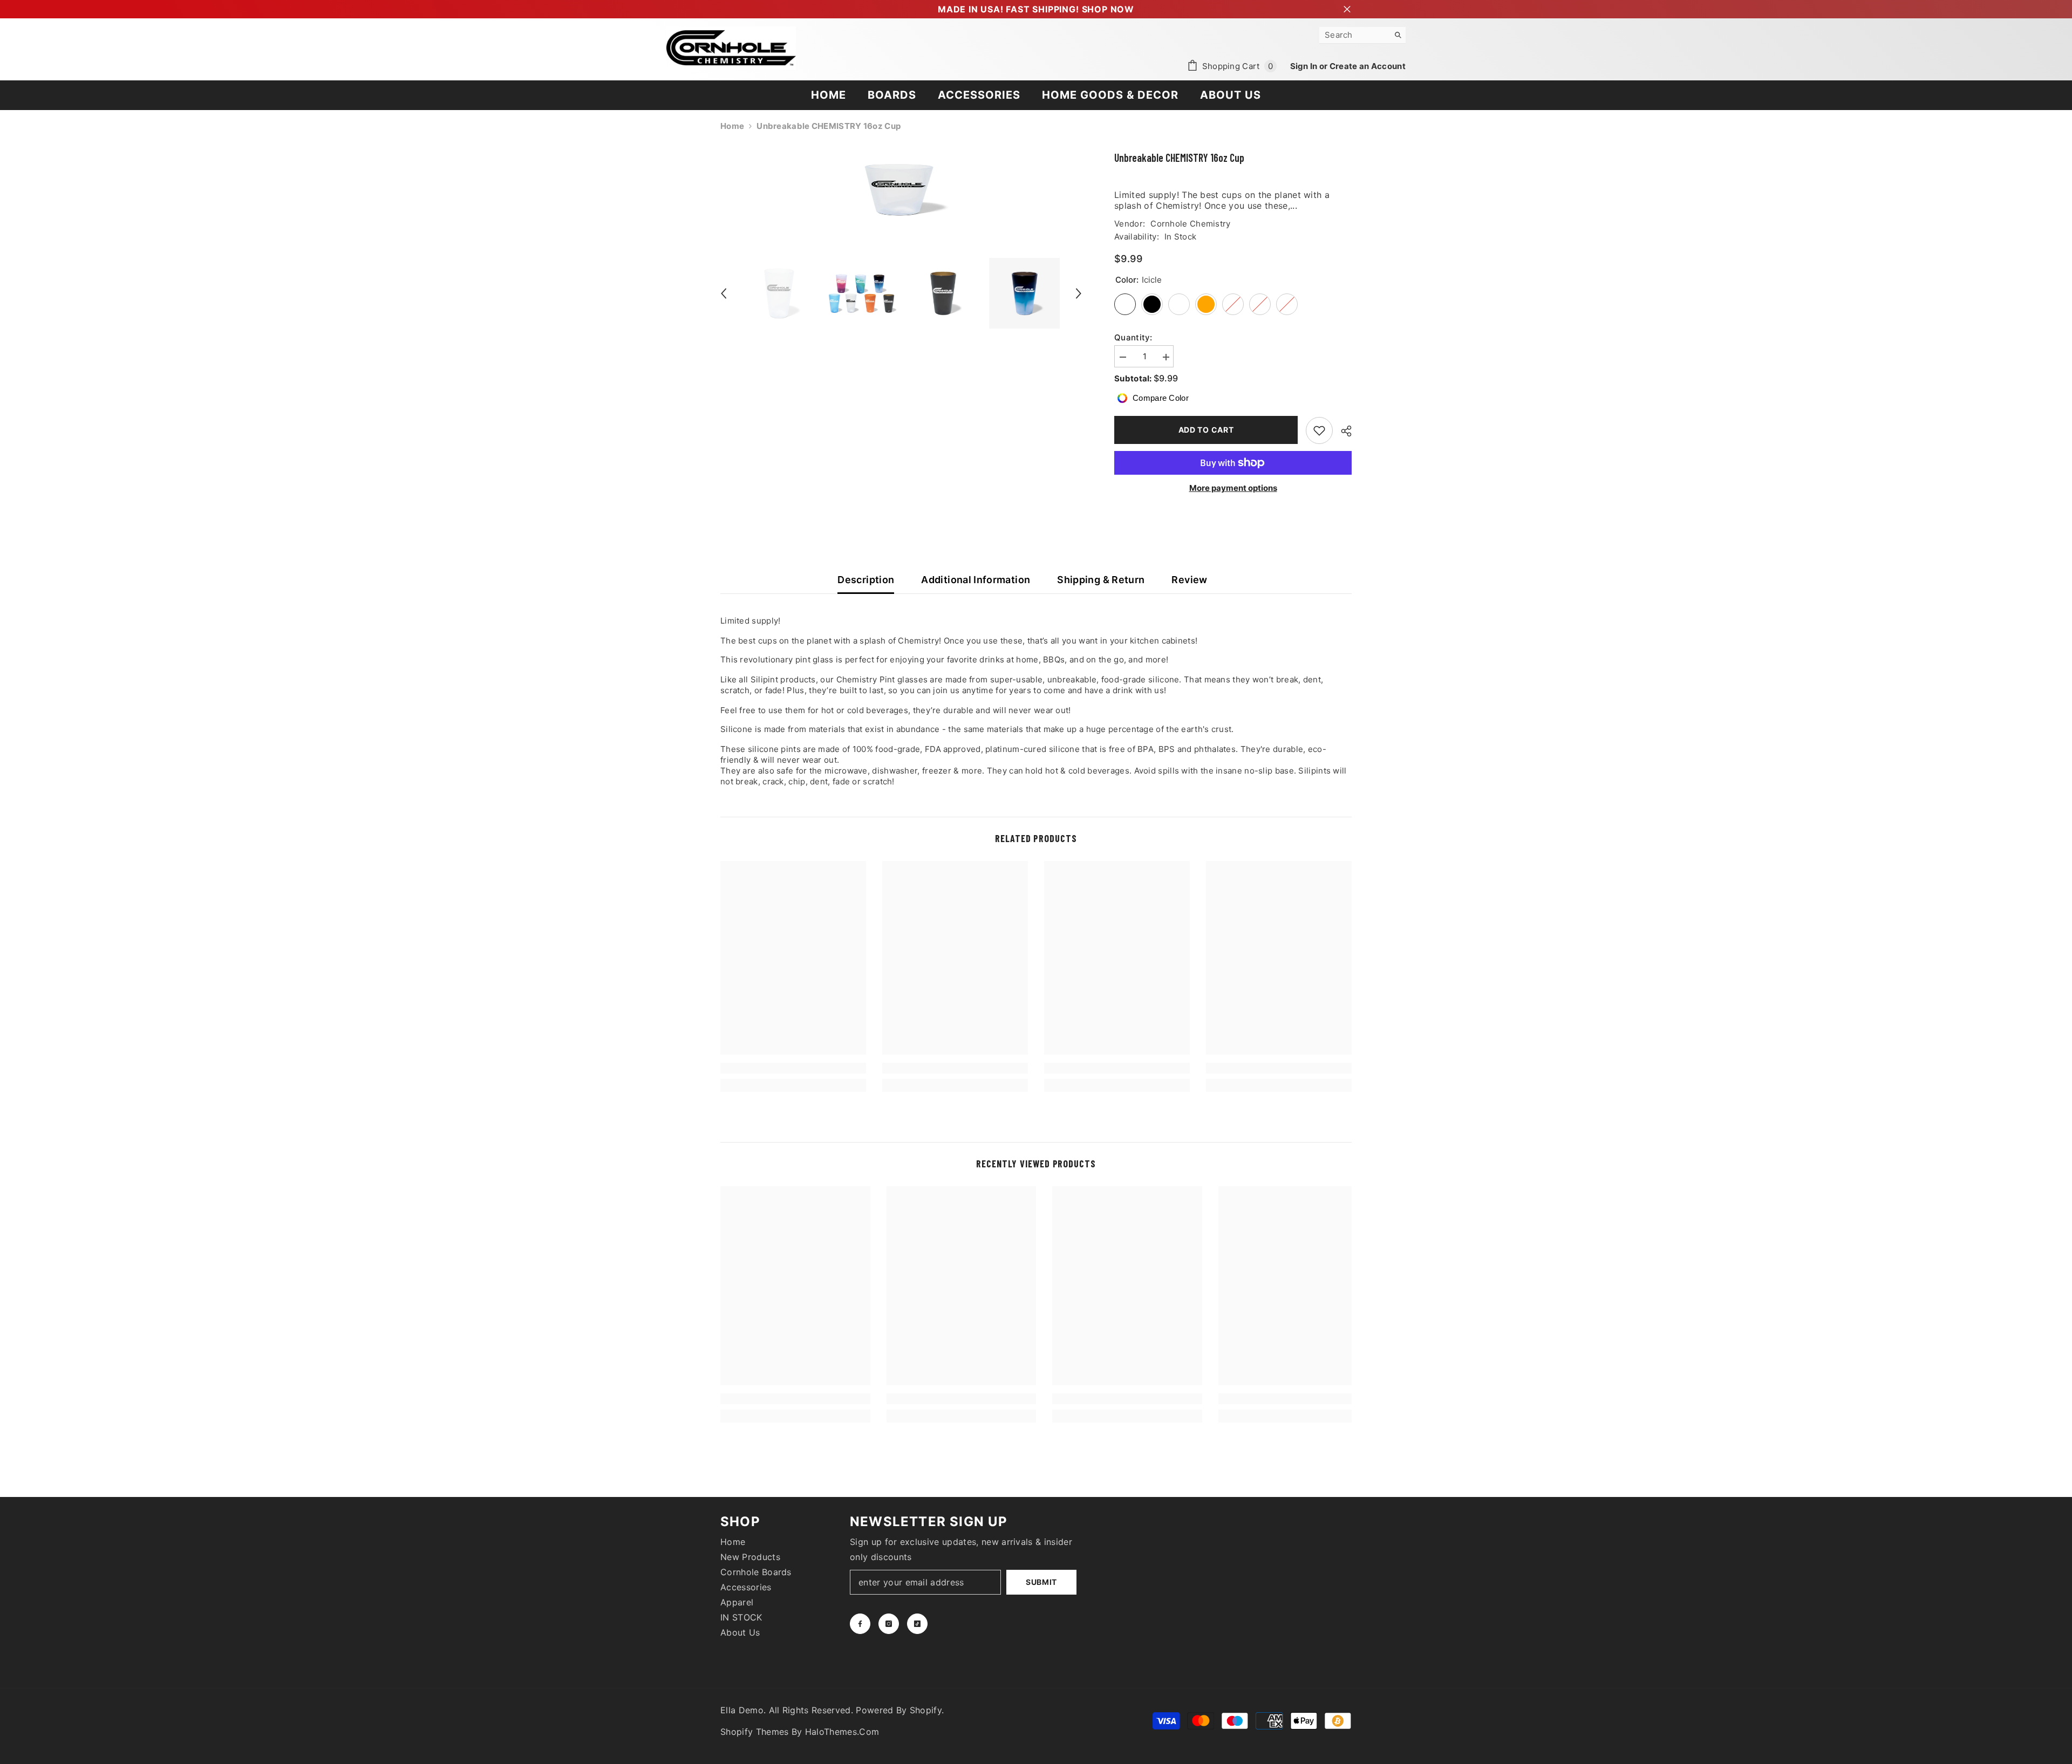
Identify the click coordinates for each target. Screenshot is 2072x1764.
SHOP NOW (1108, 9)
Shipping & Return (1101, 580)
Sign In (1305, 66)
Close (1347, 9)
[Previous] (724, 293)
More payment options (1233, 488)
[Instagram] (889, 1624)
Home (732, 126)
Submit (1041, 1582)
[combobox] (1354, 35)
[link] (793, 1068)
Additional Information (976, 580)
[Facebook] (860, 1624)
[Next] (1079, 293)
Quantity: (1133, 337)
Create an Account (1368, 66)
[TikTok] (917, 1624)
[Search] (1362, 35)
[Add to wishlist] (1319, 430)
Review (1189, 580)
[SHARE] (1342, 431)
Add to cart (1206, 430)
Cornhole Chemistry (1190, 224)
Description (866, 580)
